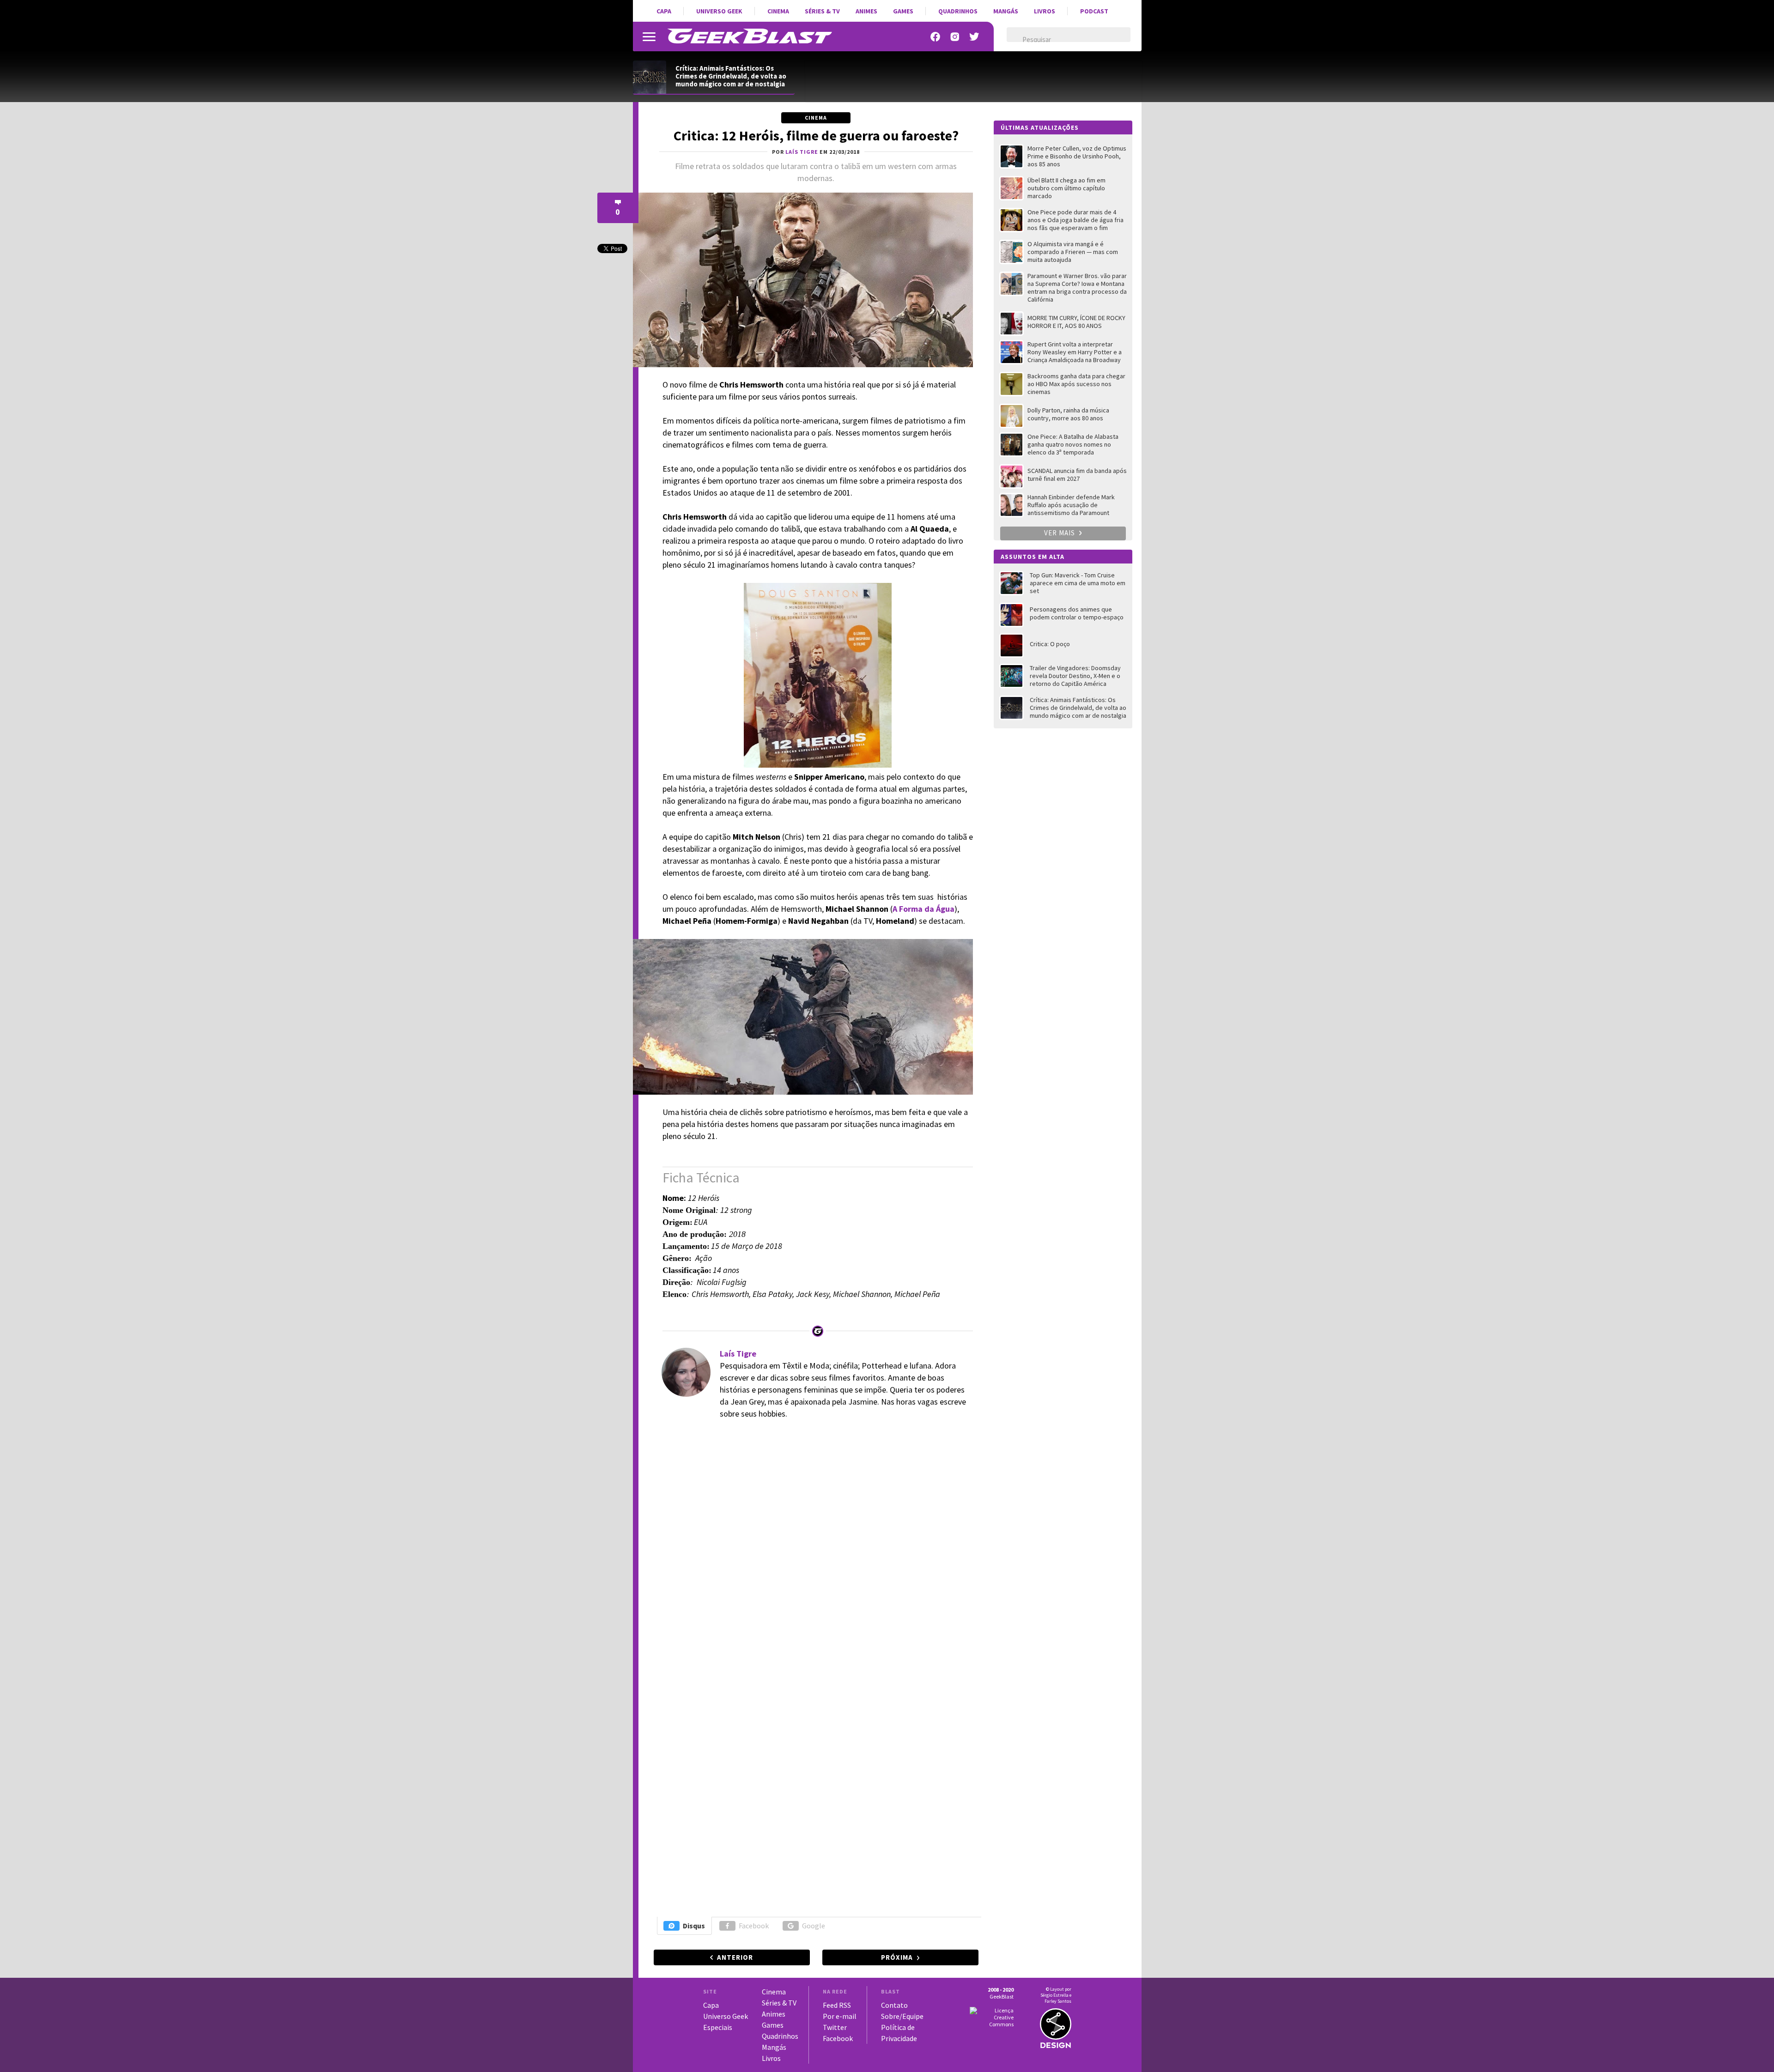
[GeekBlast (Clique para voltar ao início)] (750, 36)
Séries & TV (822, 11)
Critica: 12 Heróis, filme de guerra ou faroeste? (816, 135)
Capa (664, 11)
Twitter (835, 2027)
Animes (866, 11)
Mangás (1006, 11)
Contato (894, 2005)
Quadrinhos (958, 11)
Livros (1045, 11)
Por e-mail (840, 2016)
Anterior (735, 1957)
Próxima (897, 1957)
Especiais (718, 2027)
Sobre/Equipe (902, 2016)
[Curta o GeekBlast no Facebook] (936, 37)
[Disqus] (815, 1554)
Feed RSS (837, 2005)
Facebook (754, 1926)
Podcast (1094, 11)
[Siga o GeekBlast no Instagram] (955, 37)
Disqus (694, 1926)
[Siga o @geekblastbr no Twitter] (974, 37)
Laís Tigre (738, 1354)
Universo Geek (719, 11)
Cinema (778, 11)
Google (814, 1926)
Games (903, 11)
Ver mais (1060, 533)
